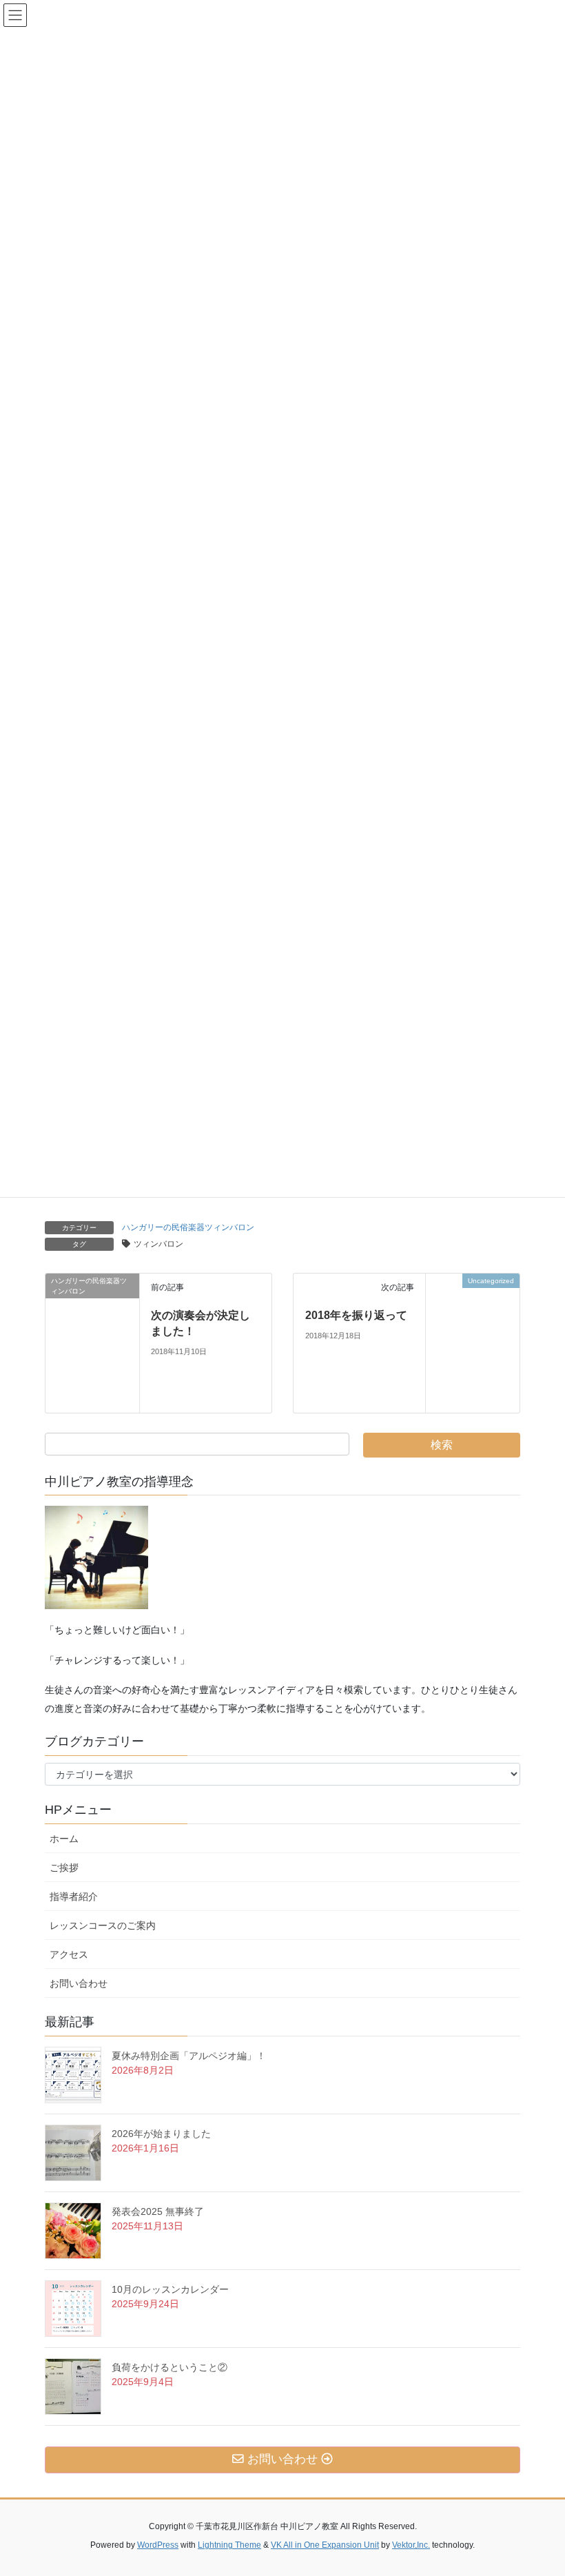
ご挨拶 (69, 1868)
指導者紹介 (74, 1897)
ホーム (64, 1839)
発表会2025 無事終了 (158, 2211)
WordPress (158, 2545)
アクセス (74, 1954)
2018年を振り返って (356, 1315)
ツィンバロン (158, 1244)
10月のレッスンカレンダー (170, 2289)
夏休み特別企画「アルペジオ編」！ (189, 2056)
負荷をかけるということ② (169, 2367)
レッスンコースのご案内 (103, 1925)
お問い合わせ (83, 1983)
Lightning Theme (229, 2545)
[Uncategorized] (473, 1342)
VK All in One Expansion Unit (325, 2545)
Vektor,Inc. (411, 2545)
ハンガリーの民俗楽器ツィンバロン (188, 1227)
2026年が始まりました (161, 2134)
